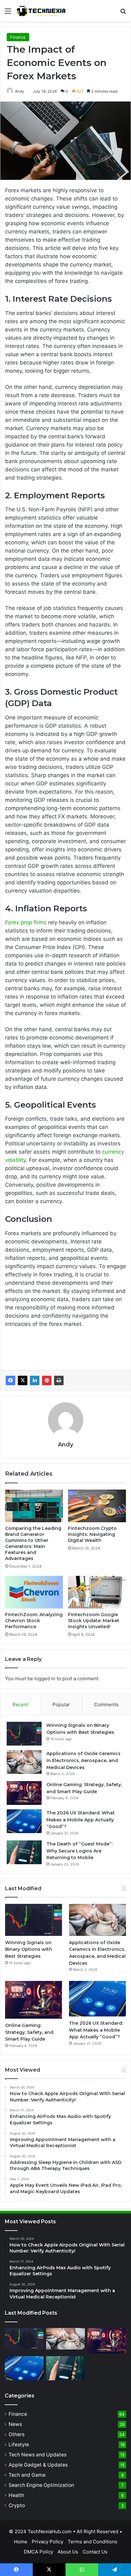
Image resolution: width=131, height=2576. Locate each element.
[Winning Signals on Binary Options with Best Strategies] (24, 1734)
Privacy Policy (48, 2542)
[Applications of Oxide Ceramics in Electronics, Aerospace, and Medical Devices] (24, 1762)
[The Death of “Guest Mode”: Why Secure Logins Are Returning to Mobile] (24, 1852)
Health (16, 2495)
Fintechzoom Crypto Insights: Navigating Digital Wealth (92, 1534)
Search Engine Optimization (41, 2485)
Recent (20, 1704)
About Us (68, 2552)
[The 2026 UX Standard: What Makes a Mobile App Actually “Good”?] (24, 1821)
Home (21, 2542)
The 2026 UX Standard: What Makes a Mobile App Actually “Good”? (81, 1820)
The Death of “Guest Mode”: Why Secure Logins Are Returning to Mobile (79, 1851)
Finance (18, 37)
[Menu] (8, 13)
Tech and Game (27, 2475)
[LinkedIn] (35, 1380)
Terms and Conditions (93, 2542)
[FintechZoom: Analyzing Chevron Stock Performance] (34, 1592)
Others (17, 2434)
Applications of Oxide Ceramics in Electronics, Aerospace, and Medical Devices (83, 1760)
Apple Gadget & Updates (38, 2465)
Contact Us (95, 2552)
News (15, 2424)
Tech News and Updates (38, 2455)
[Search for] (123, 13)
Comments (106, 1704)
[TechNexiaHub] (41, 11)
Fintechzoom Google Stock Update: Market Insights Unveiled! (94, 1621)
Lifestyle (19, 2445)
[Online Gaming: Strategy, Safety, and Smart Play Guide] (24, 1793)
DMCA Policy (38, 2552)
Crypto (17, 2505)
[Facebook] (10, 1380)
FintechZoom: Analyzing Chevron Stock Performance (34, 1621)
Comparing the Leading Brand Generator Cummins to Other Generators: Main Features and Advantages (33, 1543)
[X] (23, 1380)
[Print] (59, 1380)
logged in (45, 1678)
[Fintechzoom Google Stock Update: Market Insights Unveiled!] (97, 1592)
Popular (61, 1704)
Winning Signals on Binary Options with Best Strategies (29, 1949)
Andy (20, 91)
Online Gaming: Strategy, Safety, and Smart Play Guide (29, 2032)
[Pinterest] (47, 1380)
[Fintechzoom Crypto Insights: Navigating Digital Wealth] (97, 1506)
